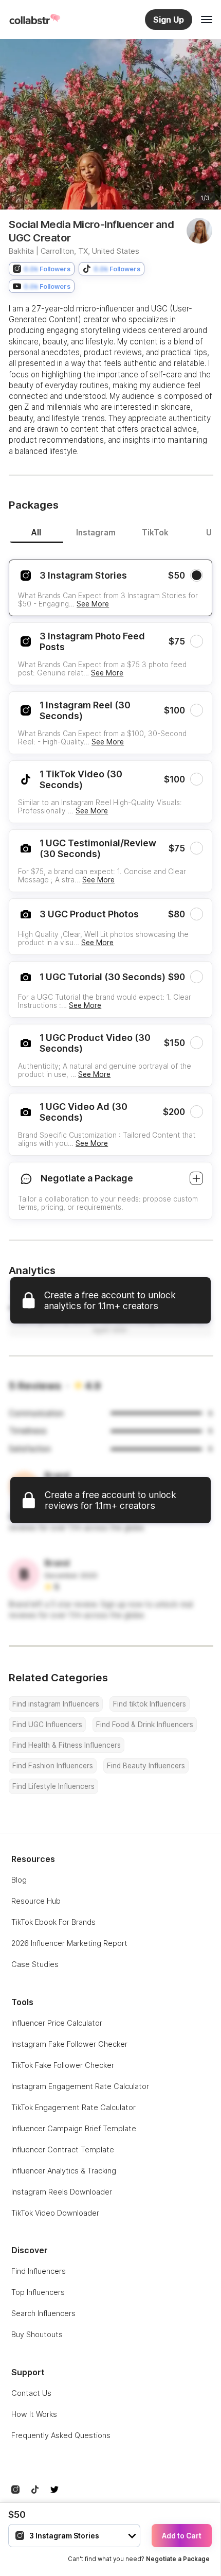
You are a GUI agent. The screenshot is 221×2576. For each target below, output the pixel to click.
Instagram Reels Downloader (62, 2192)
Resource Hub (36, 1901)
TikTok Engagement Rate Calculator (73, 2107)
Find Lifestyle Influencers (53, 1786)
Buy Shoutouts (37, 2334)
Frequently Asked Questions (61, 2435)
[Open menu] (207, 20)
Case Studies (35, 1964)
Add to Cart (182, 2536)
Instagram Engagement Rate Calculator (80, 2086)
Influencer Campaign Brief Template (74, 2128)
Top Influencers (38, 2292)
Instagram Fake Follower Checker (69, 2044)
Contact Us (31, 2393)
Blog (19, 1880)
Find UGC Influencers (47, 1725)
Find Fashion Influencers (53, 1766)
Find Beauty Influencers (146, 1766)
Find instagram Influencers (56, 1704)
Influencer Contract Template (63, 2149)
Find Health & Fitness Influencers (67, 1745)
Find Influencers (39, 2271)
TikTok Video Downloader (55, 2213)
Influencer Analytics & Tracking (64, 2171)
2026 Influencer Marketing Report (69, 1943)
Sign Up (169, 20)
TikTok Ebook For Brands (53, 1922)
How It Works (34, 2414)
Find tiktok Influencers (150, 1704)
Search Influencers (43, 2313)
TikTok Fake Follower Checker (63, 2065)
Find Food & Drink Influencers (145, 1725)
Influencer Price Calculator (57, 2023)
